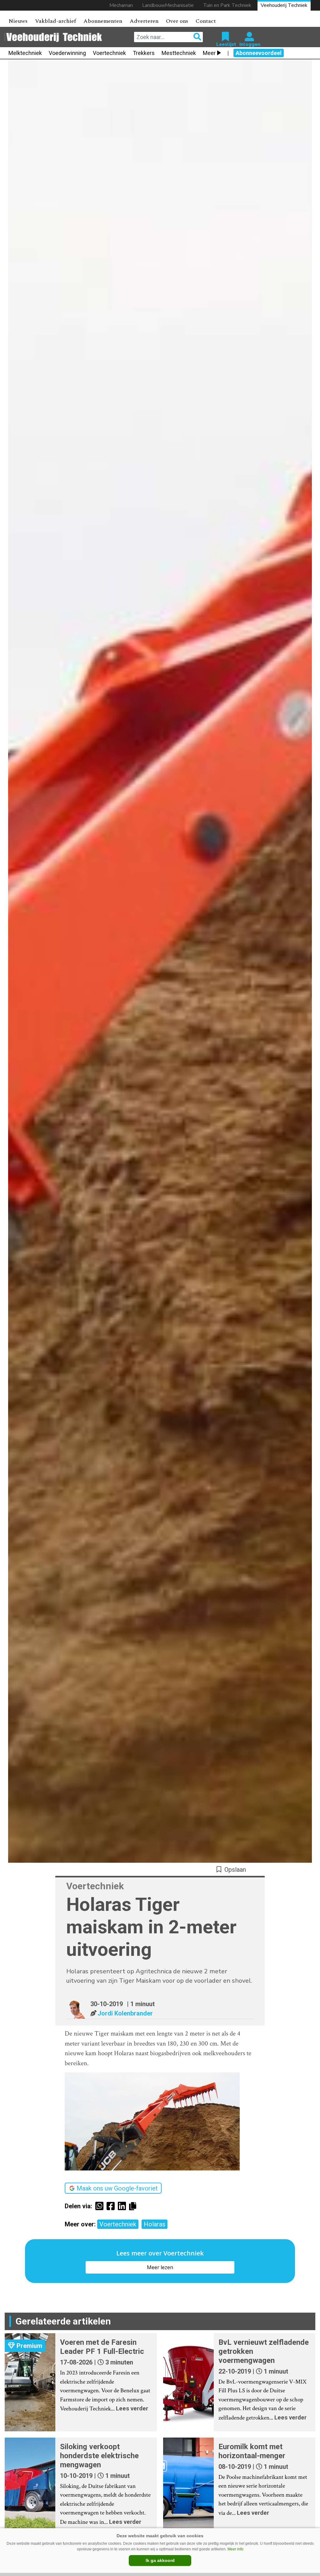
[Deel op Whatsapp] (101, 2206)
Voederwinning (67, 53)
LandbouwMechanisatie (168, 5)
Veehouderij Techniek (284, 5)
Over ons (177, 21)
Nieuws (18, 21)
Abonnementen (103, 21)
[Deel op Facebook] (112, 2206)
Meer (209, 53)
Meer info (235, 2549)
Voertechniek (109, 53)
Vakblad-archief (55, 21)
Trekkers (144, 53)
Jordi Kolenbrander (125, 2013)
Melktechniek (25, 53)
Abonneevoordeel (259, 53)
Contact (206, 21)
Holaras (155, 2224)
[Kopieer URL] (134, 2206)
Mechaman (121, 5)
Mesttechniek (179, 53)
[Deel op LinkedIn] (123, 2206)
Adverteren (144, 21)
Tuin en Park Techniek (227, 5)
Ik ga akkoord (160, 2560)
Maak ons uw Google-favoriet (117, 2188)
